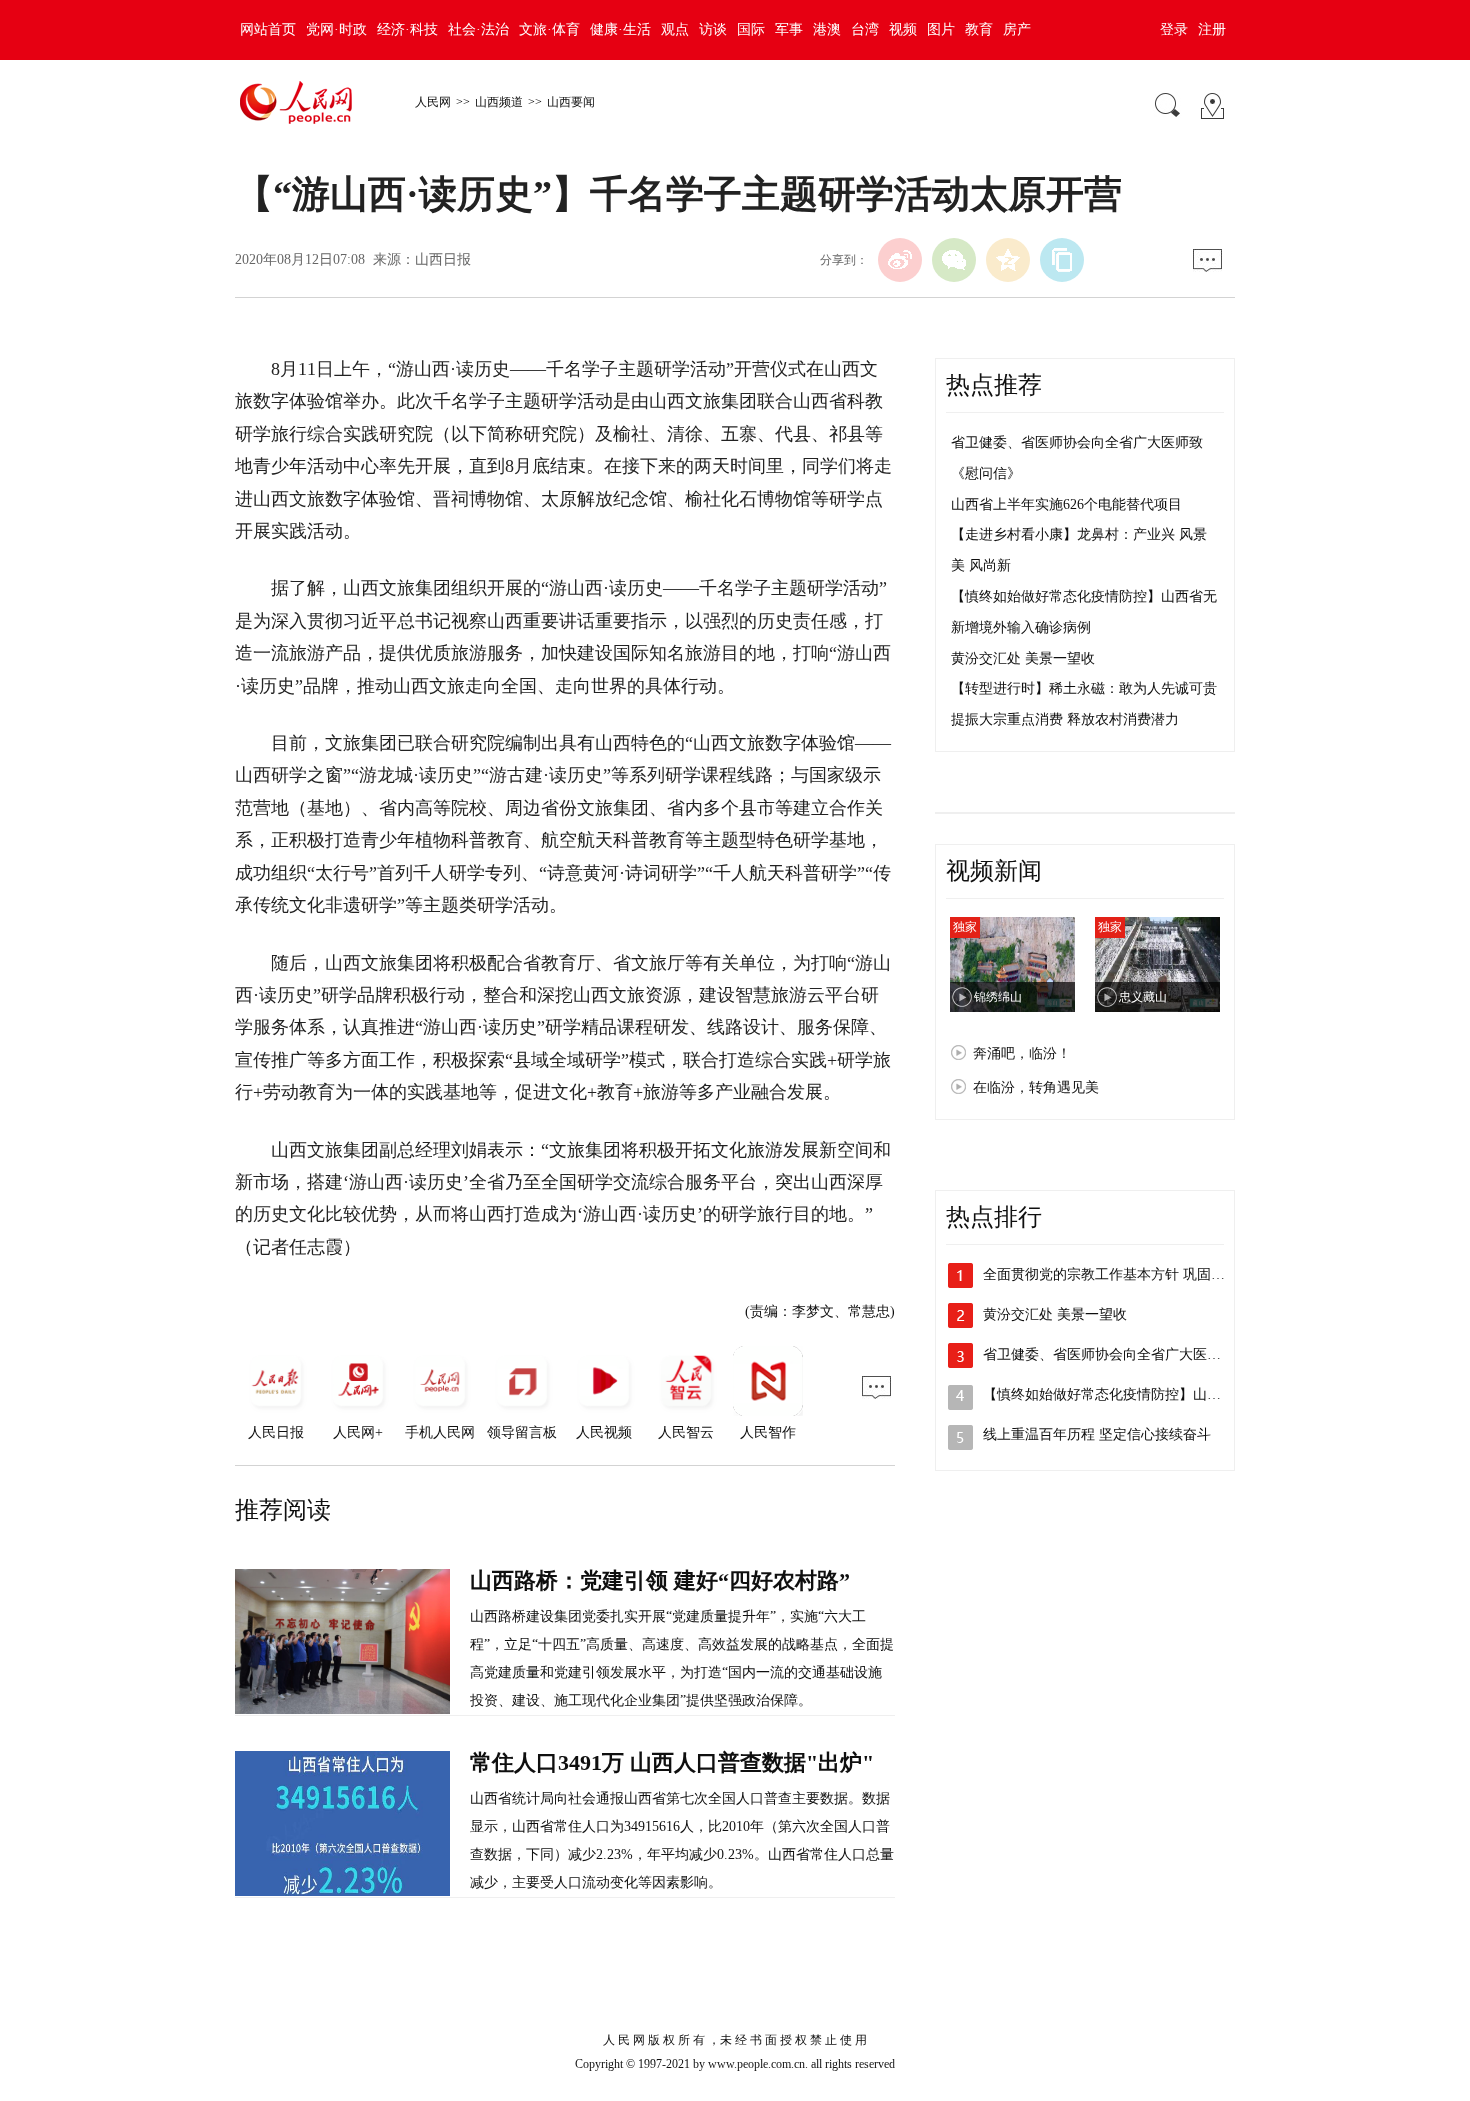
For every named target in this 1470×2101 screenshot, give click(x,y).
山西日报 (443, 259)
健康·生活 (620, 29)
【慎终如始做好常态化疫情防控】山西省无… (1123, 1394)
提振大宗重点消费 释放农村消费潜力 (1065, 719)
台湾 (865, 29)
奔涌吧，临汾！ (1022, 1053)
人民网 (433, 102)
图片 (941, 29)
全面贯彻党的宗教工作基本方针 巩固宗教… (1118, 1274)
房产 (1017, 29)
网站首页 (268, 29)
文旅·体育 (549, 29)
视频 (903, 29)
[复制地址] (1062, 260)
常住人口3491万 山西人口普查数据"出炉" (672, 1762)
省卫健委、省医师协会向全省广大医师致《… (1123, 1354)
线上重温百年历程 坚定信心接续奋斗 (1097, 1434)
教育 (979, 29)
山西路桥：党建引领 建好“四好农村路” (660, 1580)
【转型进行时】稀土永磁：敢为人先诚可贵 (1084, 688)
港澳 (827, 29)
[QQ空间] (1008, 260)
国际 (751, 29)
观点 (675, 29)
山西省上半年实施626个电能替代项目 (1066, 504)
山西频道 (499, 102)
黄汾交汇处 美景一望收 (1023, 658)
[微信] (954, 260)
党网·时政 (336, 29)
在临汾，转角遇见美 (1036, 1087)
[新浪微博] (900, 260)
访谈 (713, 29)
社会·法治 (478, 29)
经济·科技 (407, 29)
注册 (1212, 29)
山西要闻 (571, 102)
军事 (789, 29)
